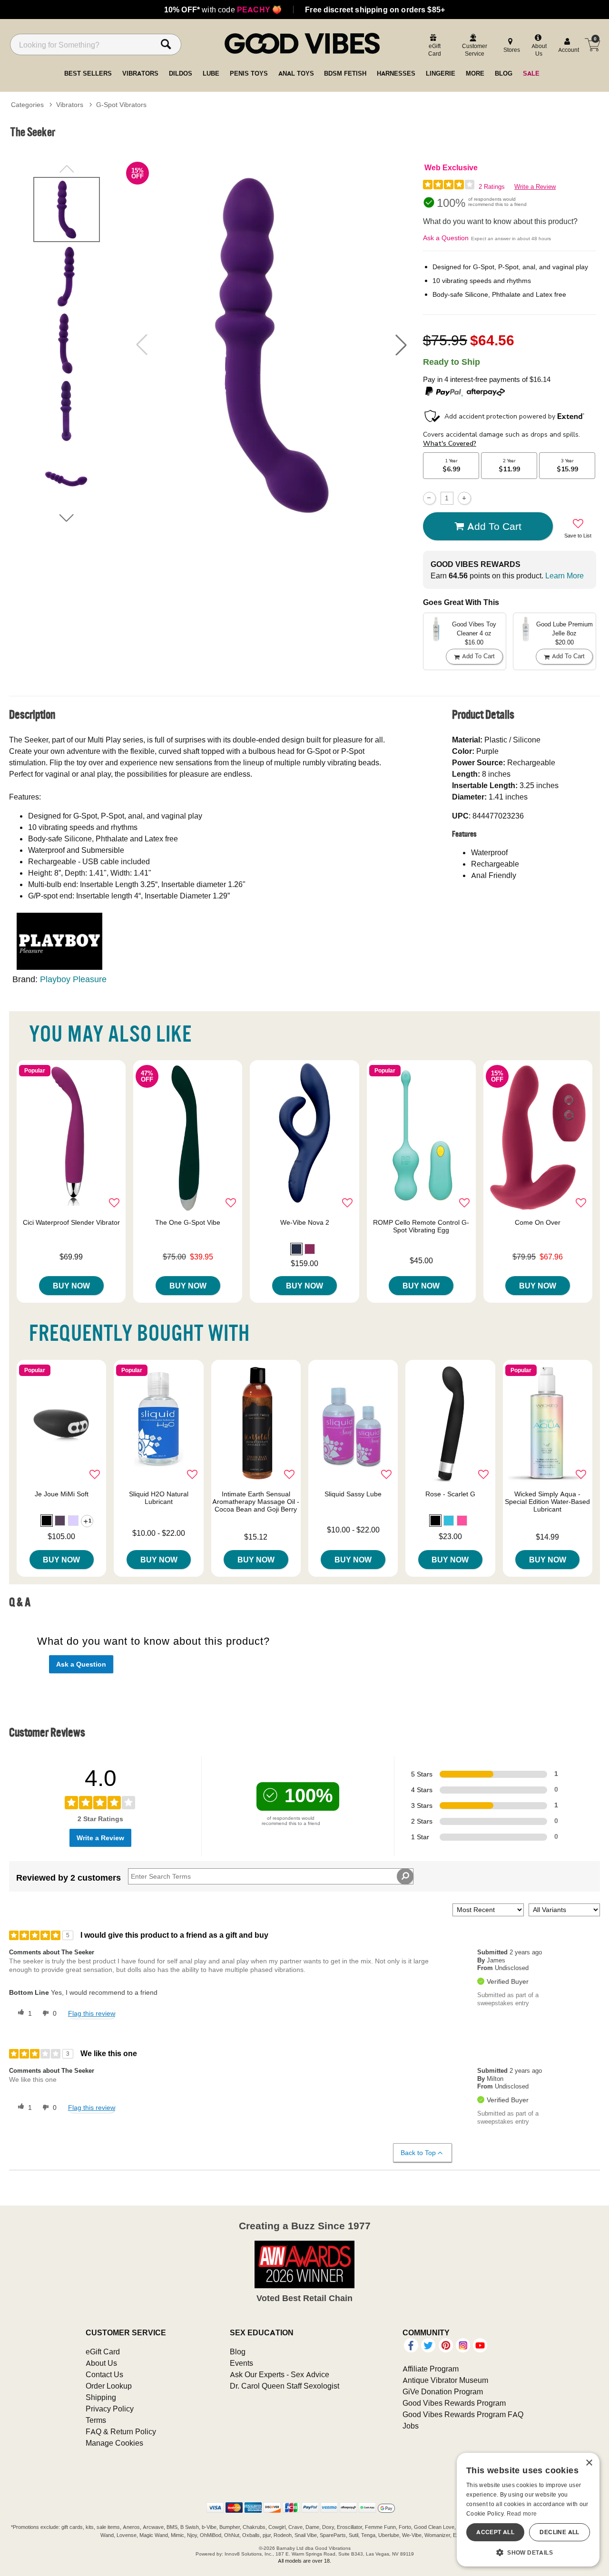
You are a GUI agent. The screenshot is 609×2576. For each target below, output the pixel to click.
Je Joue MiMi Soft (62, 1494)
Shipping (101, 2397)
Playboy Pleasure (73, 979)
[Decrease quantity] (429, 498)
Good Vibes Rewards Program (454, 2403)
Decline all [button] (559, 2532)
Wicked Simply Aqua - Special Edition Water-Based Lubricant (547, 1502)
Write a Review (535, 187)
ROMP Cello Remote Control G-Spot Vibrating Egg (421, 1226)
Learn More (565, 576)
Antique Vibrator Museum (445, 2380)
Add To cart (494, 526)
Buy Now (71, 1286)
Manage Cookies (114, 2443)
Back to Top (418, 2153)
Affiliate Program (431, 2369)
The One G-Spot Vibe (188, 1222)
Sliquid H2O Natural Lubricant (159, 1498)
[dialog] (528, 2510)
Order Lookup (109, 2386)
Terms (96, 2420)
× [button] (589, 2463)
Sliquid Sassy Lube (353, 1494)
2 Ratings (492, 187)
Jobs (411, 2426)
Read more (522, 2513)
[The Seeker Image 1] (271, 345)
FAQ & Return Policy (121, 2431)
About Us (101, 2363)
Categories (27, 105)
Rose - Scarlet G (450, 1494)
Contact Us (104, 2374)
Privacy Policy (110, 2409)
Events (241, 2363)
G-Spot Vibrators (121, 105)
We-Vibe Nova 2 (305, 1222)
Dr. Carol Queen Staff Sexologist (285, 2386)
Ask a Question (446, 238)
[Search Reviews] (405, 1876)
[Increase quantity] (464, 498)
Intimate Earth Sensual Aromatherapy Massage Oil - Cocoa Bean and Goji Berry (256, 1502)
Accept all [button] (495, 2532)
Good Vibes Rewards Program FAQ (463, 2414)
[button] (401, 345)
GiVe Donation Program (443, 2391)
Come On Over (538, 1222)
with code (223, 10)
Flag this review (92, 2013)
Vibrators (70, 105)
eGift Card (103, 2352)
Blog (238, 2352)
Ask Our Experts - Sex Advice (280, 2374)
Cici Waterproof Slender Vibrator (71, 1222)
